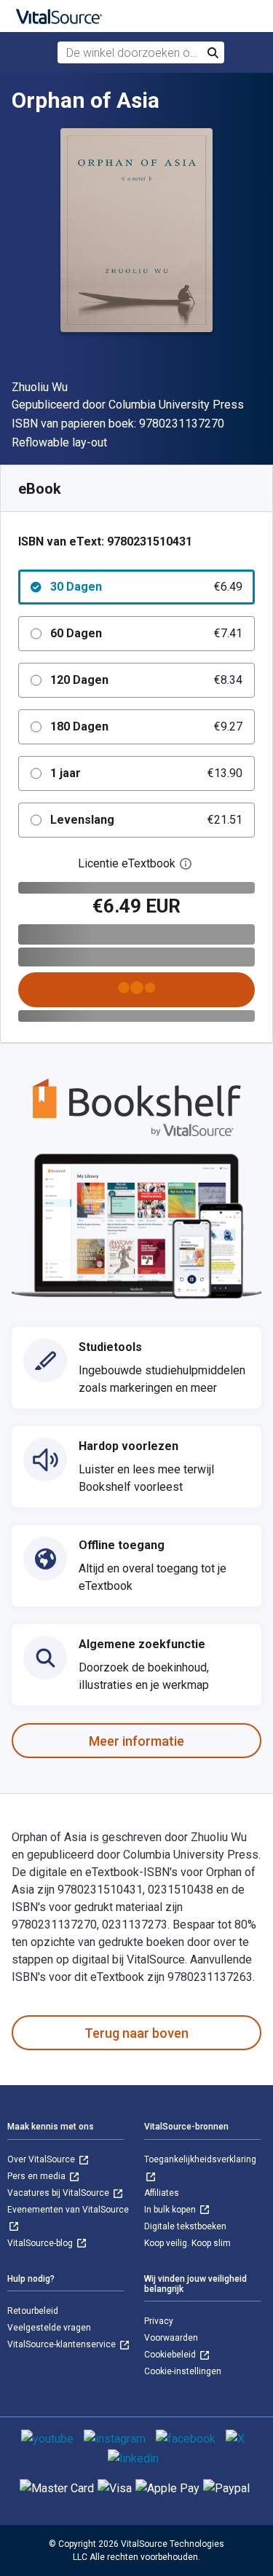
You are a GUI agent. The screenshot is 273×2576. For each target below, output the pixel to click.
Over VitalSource (42, 2159)
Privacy (159, 2321)
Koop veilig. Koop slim (187, 2243)
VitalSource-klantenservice (63, 2344)
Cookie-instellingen (183, 2371)
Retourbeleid (33, 2311)
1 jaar (146, 773)
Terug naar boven (136, 2033)
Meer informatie (136, 1741)
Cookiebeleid (171, 2355)
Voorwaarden (171, 2338)
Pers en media (37, 2176)
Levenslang (146, 820)
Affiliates (162, 2193)
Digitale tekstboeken (185, 2226)
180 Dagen (146, 726)
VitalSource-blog (41, 2243)
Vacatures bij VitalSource (59, 2193)
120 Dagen (146, 680)
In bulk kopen (171, 2210)
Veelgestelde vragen (49, 2328)
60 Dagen (146, 633)
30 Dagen (146, 587)
